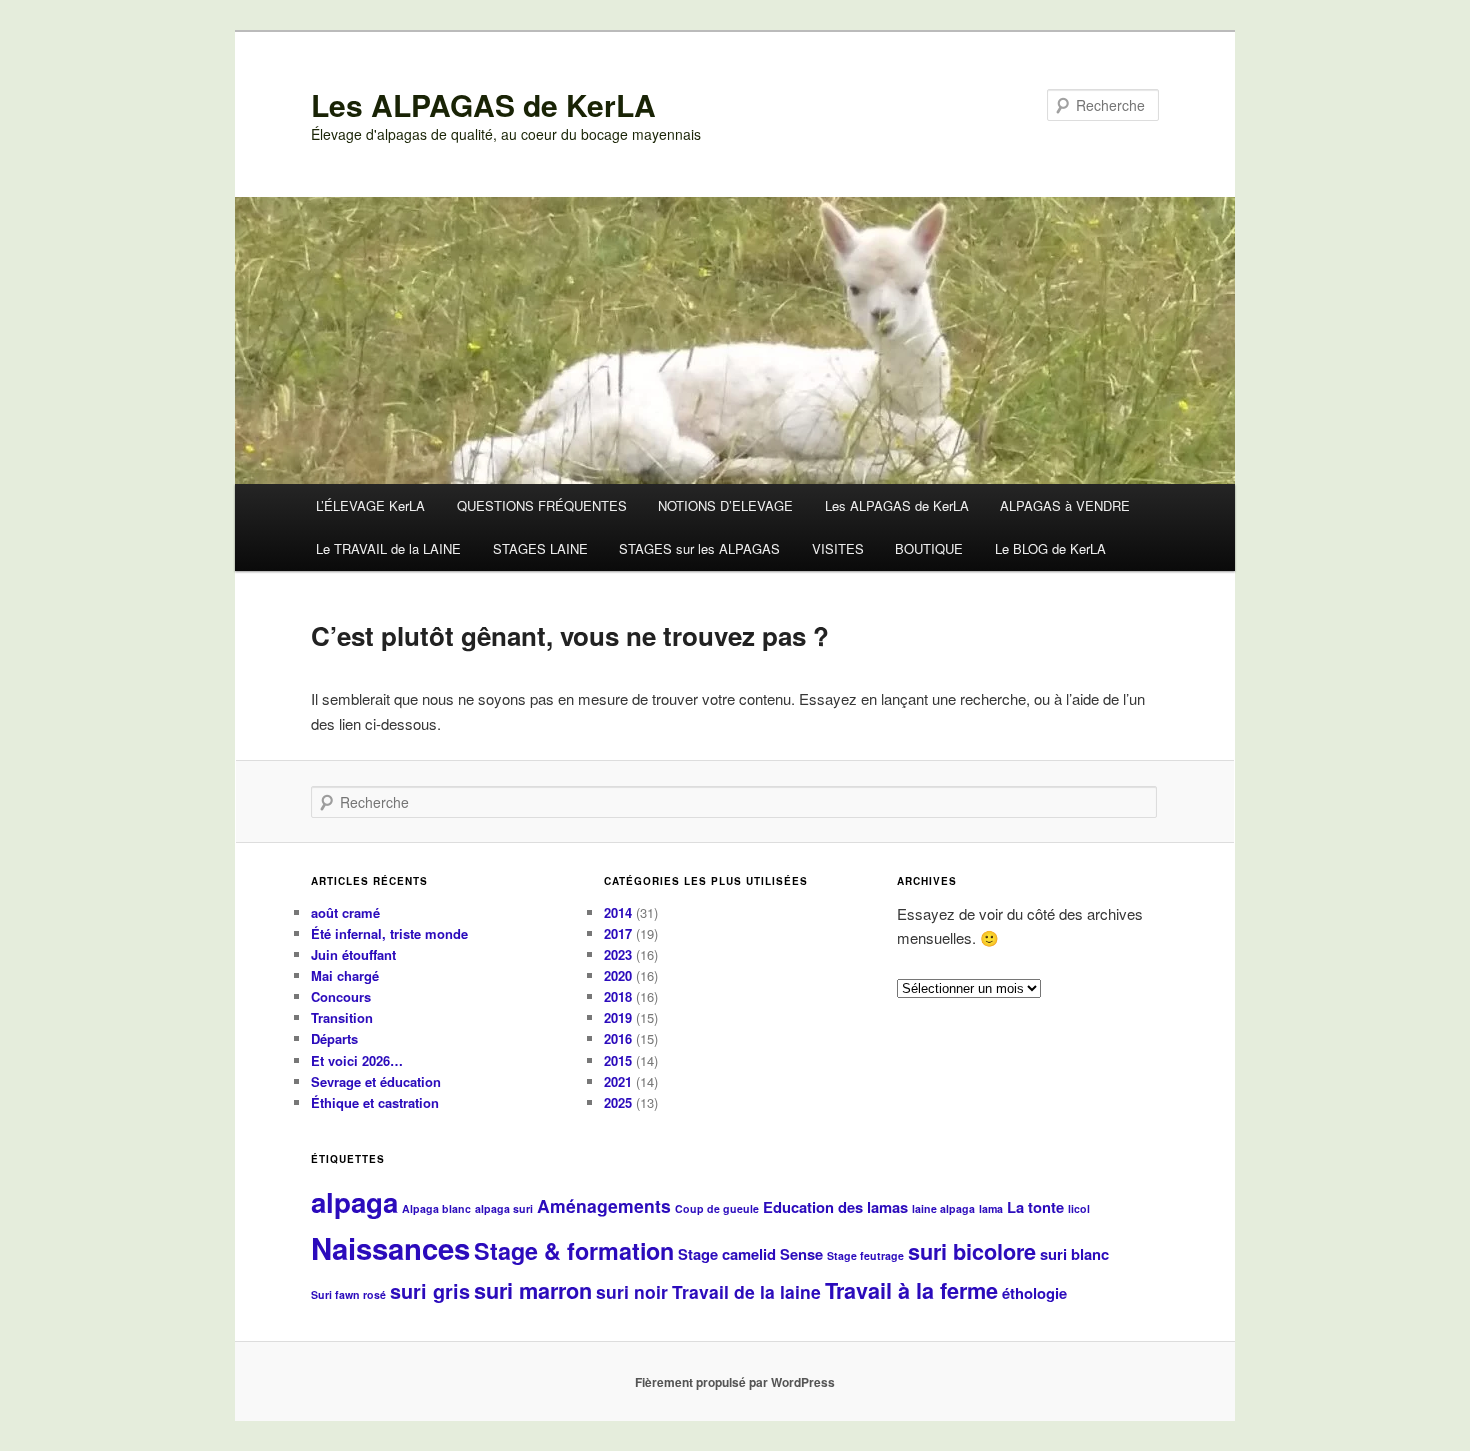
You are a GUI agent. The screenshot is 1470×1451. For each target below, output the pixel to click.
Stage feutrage (865, 1255)
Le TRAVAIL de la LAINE (388, 548)
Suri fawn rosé (348, 1294)
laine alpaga (943, 1208)
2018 (618, 996)
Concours (341, 996)
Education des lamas (835, 1207)
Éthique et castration (375, 1102)
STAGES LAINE (540, 548)
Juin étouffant (353, 954)
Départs (334, 1038)
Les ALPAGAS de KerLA (483, 104)
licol (1079, 1208)
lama (991, 1208)
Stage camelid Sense (750, 1254)
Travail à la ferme (911, 1290)
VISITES (838, 548)
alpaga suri (504, 1208)
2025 (618, 1102)
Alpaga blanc (436, 1208)
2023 (618, 954)
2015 (618, 1060)
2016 (618, 1038)
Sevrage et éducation (376, 1081)
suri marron (533, 1290)
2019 (618, 1017)
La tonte (1035, 1207)
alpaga (354, 1202)
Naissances (390, 1248)
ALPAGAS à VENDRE (1065, 505)
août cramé (345, 912)
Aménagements (604, 1205)
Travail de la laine (746, 1291)
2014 (618, 912)
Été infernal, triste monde (389, 933)
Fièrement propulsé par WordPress (735, 1382)
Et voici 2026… (357, 1060)
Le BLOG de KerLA (1050, 548)
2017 (618, 933)
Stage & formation (574, 1250)
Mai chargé (345, 975)
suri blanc (1074, 1254)
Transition (342, 1017)
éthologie (1034, 1293)
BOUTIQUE (929, 548)
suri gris (430, 1291)
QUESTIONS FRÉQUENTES (542, 505)
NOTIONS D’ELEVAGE (725, 505)
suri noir (632, 1291)
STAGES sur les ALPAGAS (699, 548)
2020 (618, 975)
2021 (618, 1081)
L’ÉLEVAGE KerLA (370, 505)
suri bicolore (972, 1251)
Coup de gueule (717, 1208)
